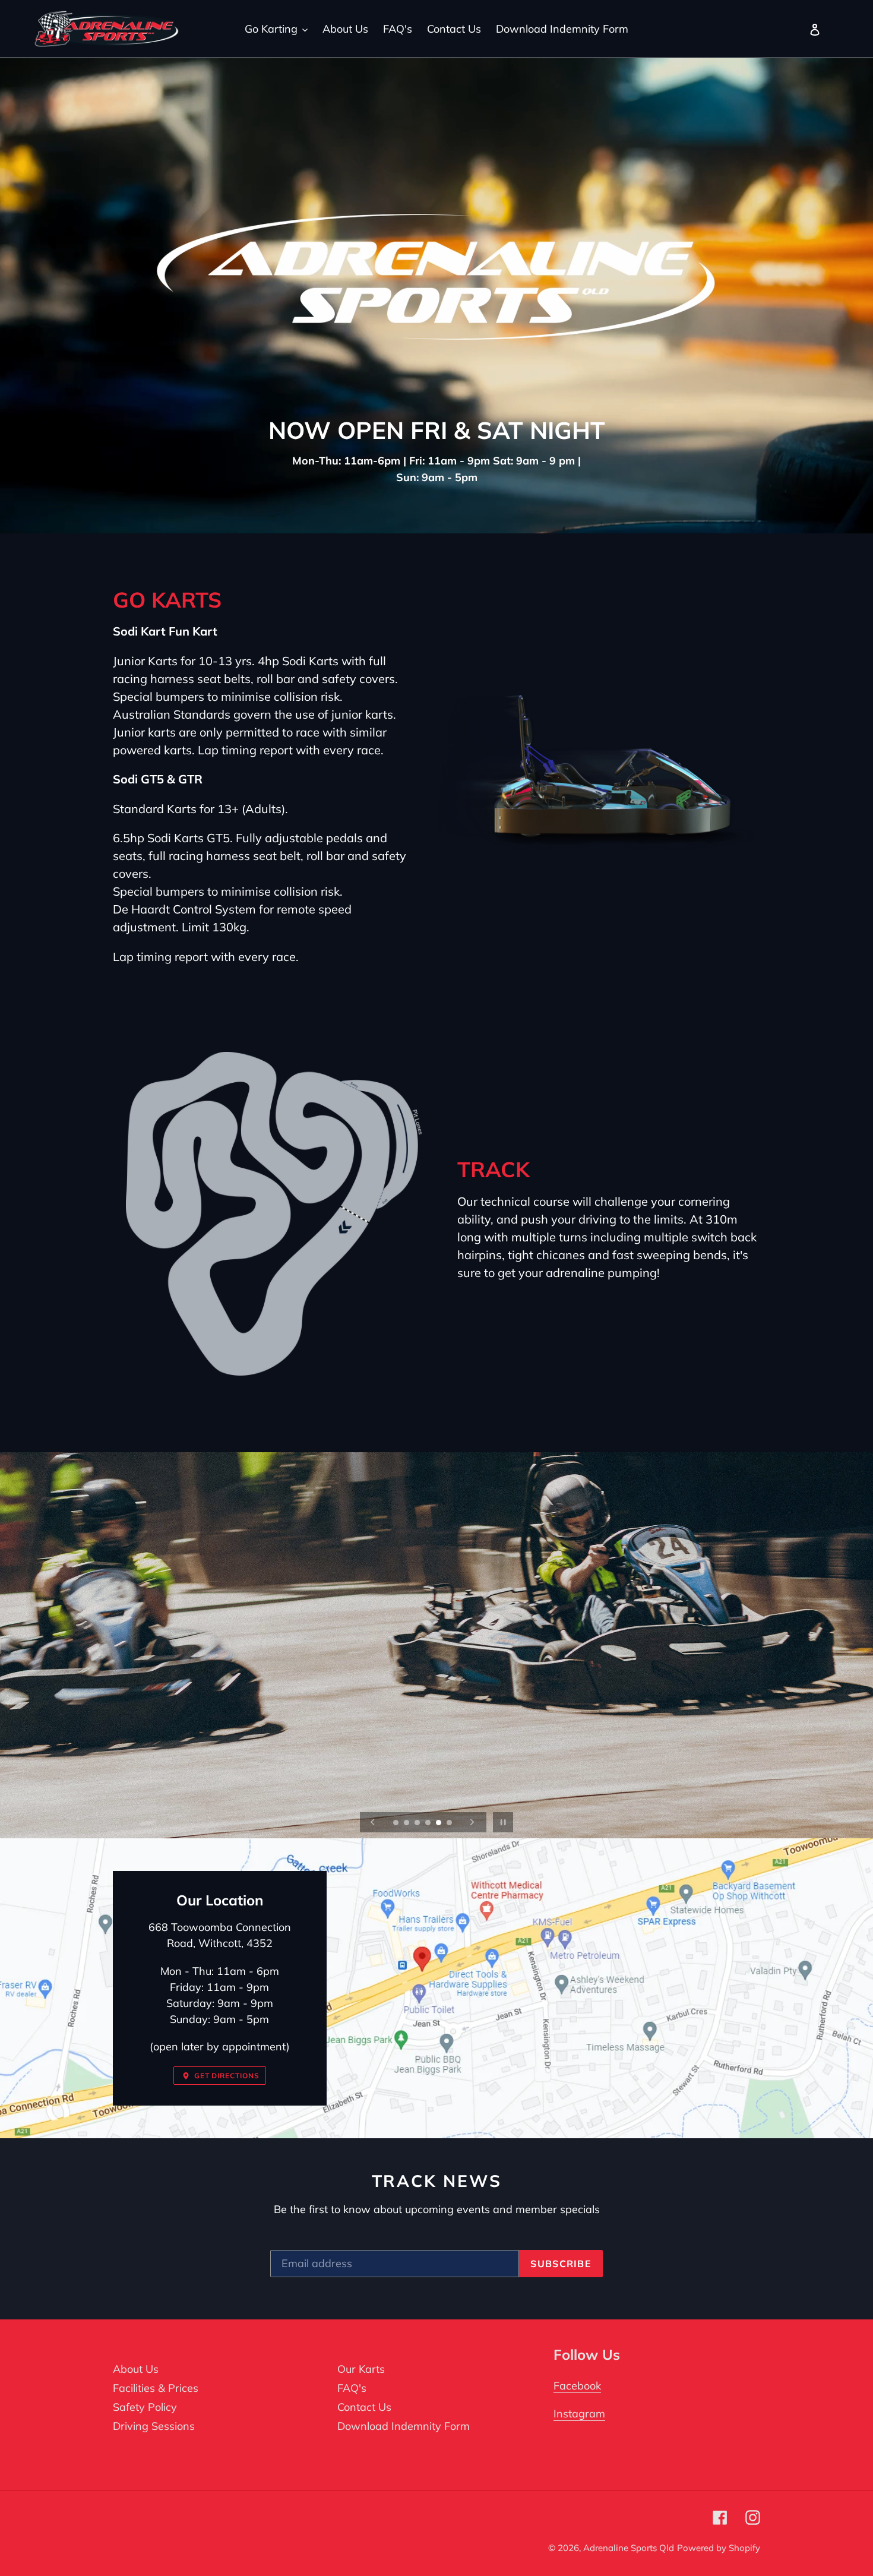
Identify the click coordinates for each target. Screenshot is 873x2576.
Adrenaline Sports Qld (629, 2548)
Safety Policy (145, 2407)
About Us (136, 2369)
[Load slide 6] (450, 1823)
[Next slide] (472, 1822)
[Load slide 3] (418, 1823)
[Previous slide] (373, 1822)
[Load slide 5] (439, 1823)
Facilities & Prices (156, 2388)
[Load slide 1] (397, 1823)
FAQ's (352, 2388)
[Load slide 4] (429, 1823)
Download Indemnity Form (404, 2426)
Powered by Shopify (719, 2548)
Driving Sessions (154, 2426)
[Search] (799, 29)
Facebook (577, 2386)
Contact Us (364, 2407)
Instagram (579, 2414)
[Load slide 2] (407, 1823)
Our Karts (361, 2369)
